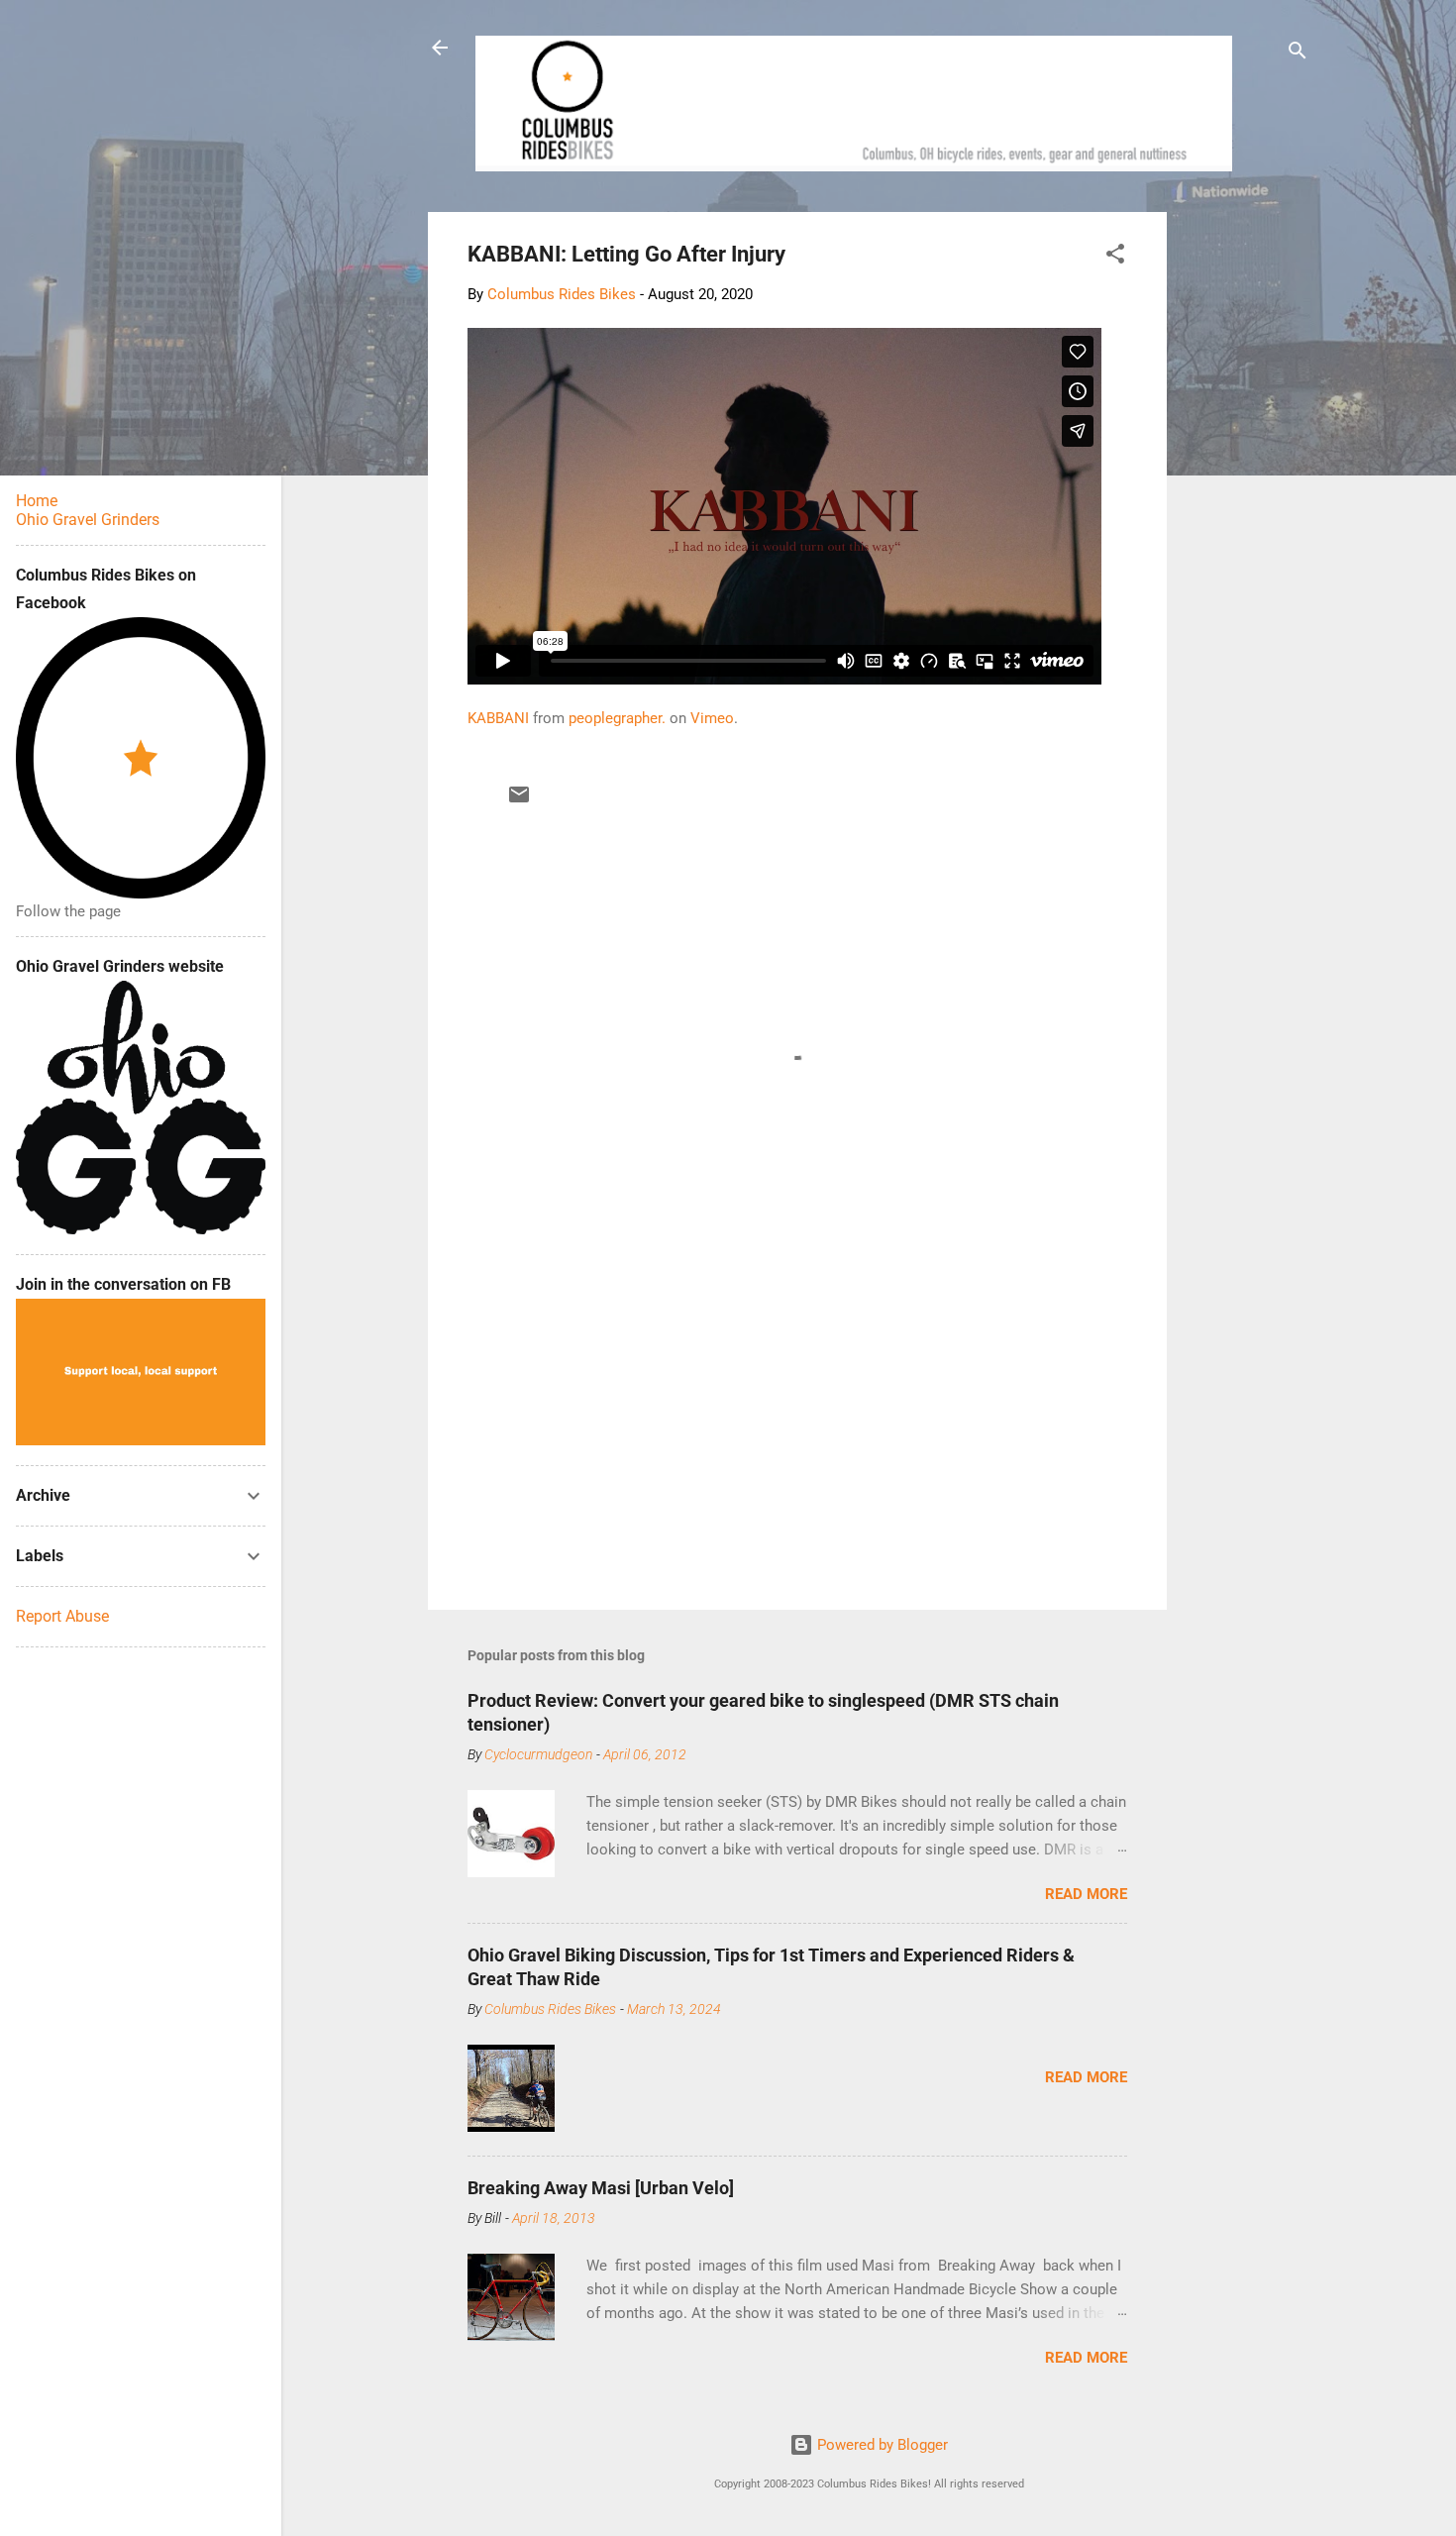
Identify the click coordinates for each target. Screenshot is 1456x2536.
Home (37, 501)
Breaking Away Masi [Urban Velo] (601, 2188)
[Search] (1298, 54)
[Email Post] (519, 801)
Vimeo (712, 718)
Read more (1086, 1894)
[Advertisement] (1242, 509)
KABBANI (498, 718)
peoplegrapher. (617, 718)
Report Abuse (62, 1616)
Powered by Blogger (881, 2445)
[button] (1115, 257)
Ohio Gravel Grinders (88, 520)
